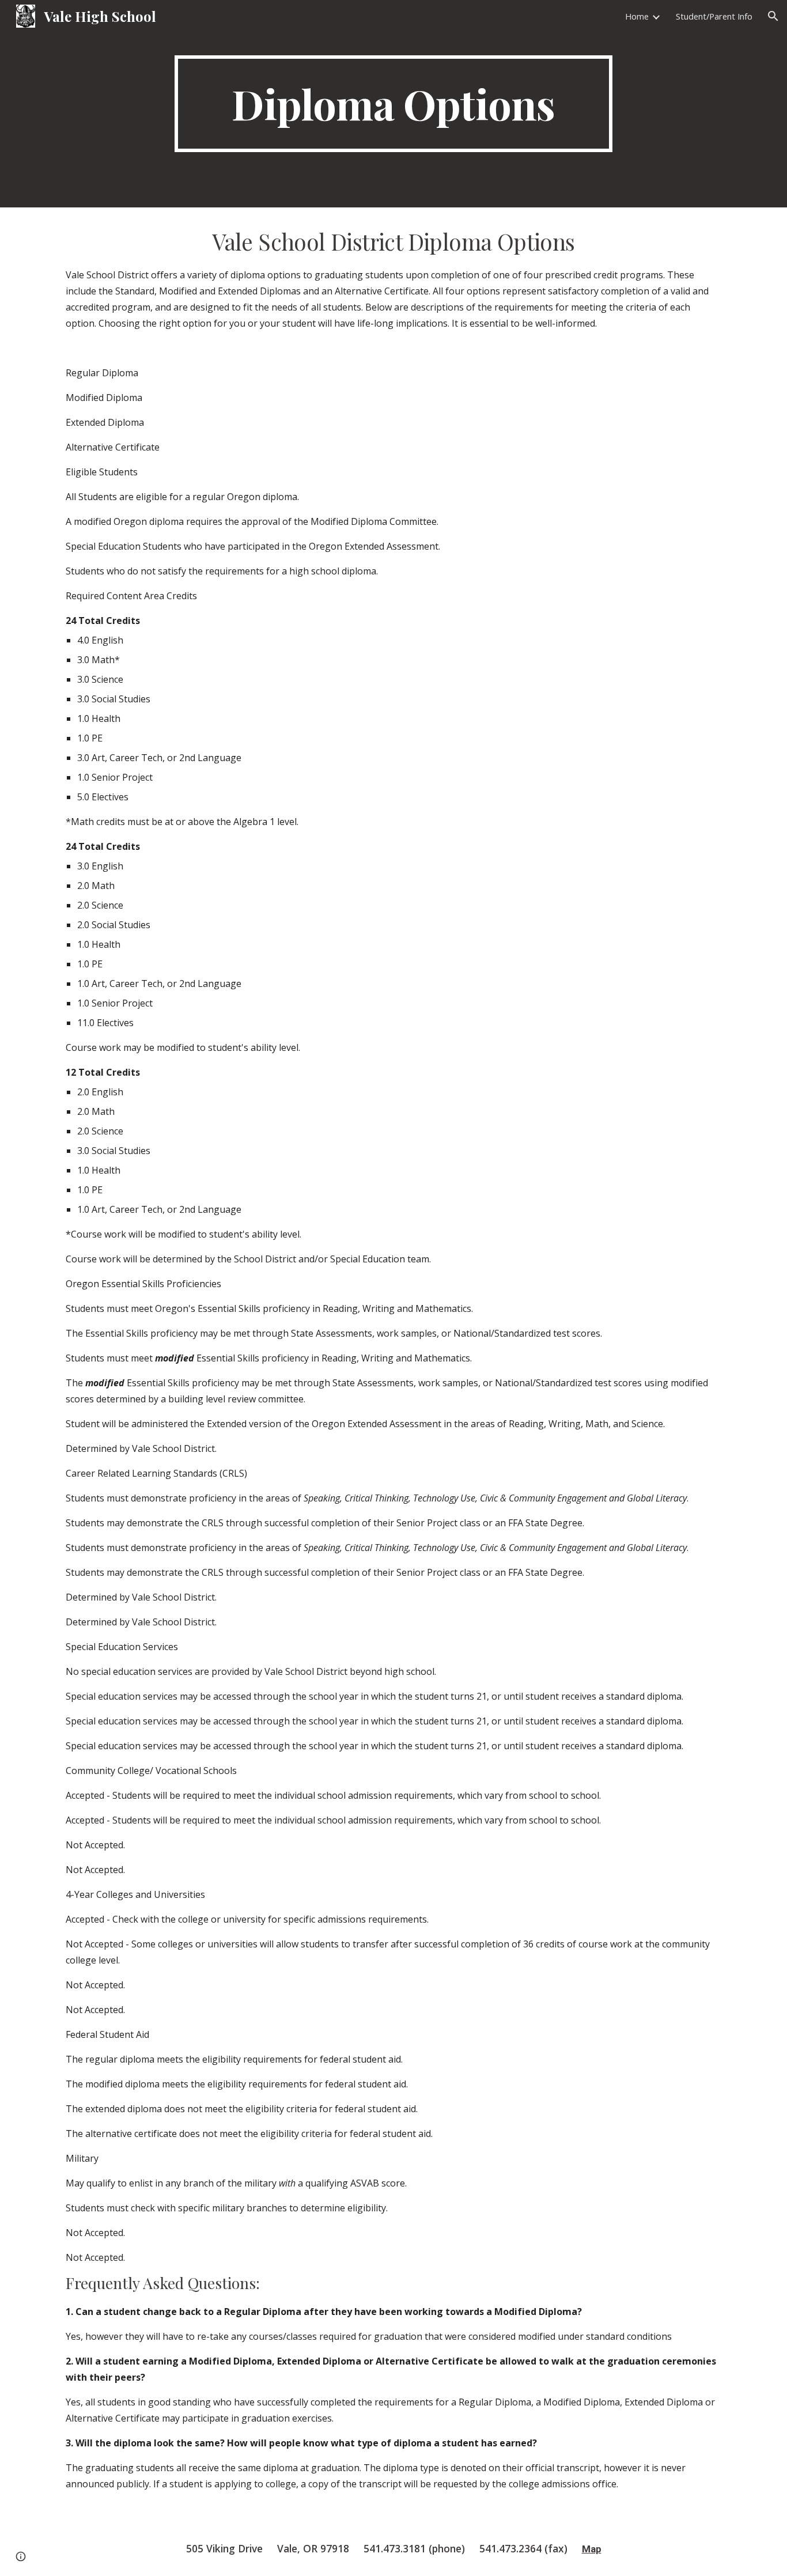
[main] (393, 104)
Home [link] (637, 16)
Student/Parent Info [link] (714, 16)
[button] (773, 16)
